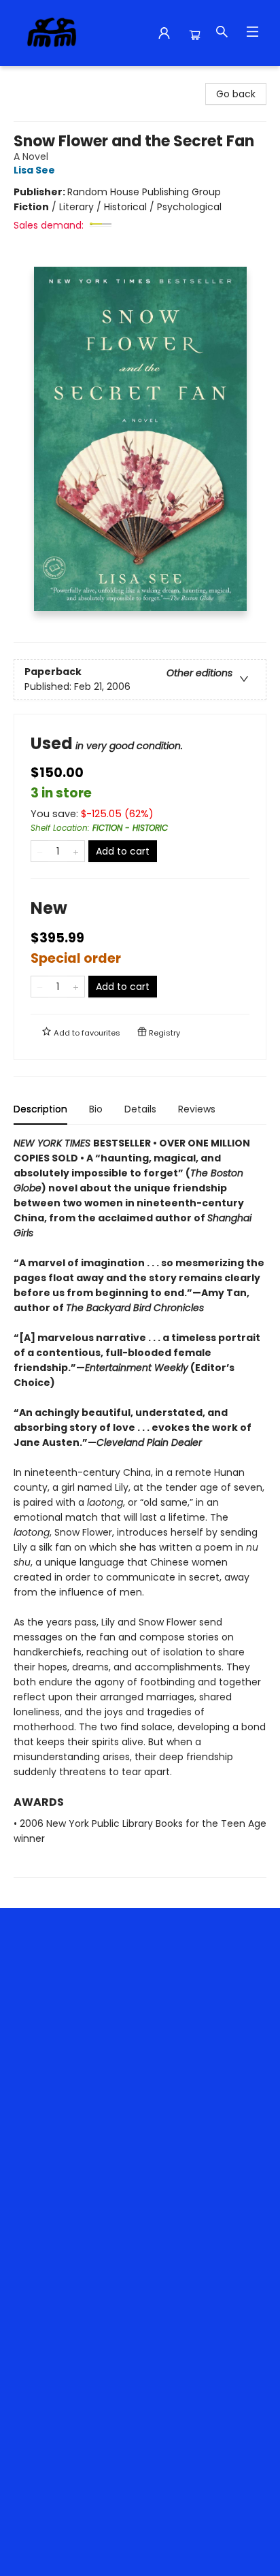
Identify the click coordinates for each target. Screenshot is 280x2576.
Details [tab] (140, 1109)
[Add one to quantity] (76, 851)
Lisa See (34, 170)
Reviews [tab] (197, 1109)
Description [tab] (40, 1109)
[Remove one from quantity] (40, 851)
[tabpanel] (140, 1507)
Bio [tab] (96, 1109)
